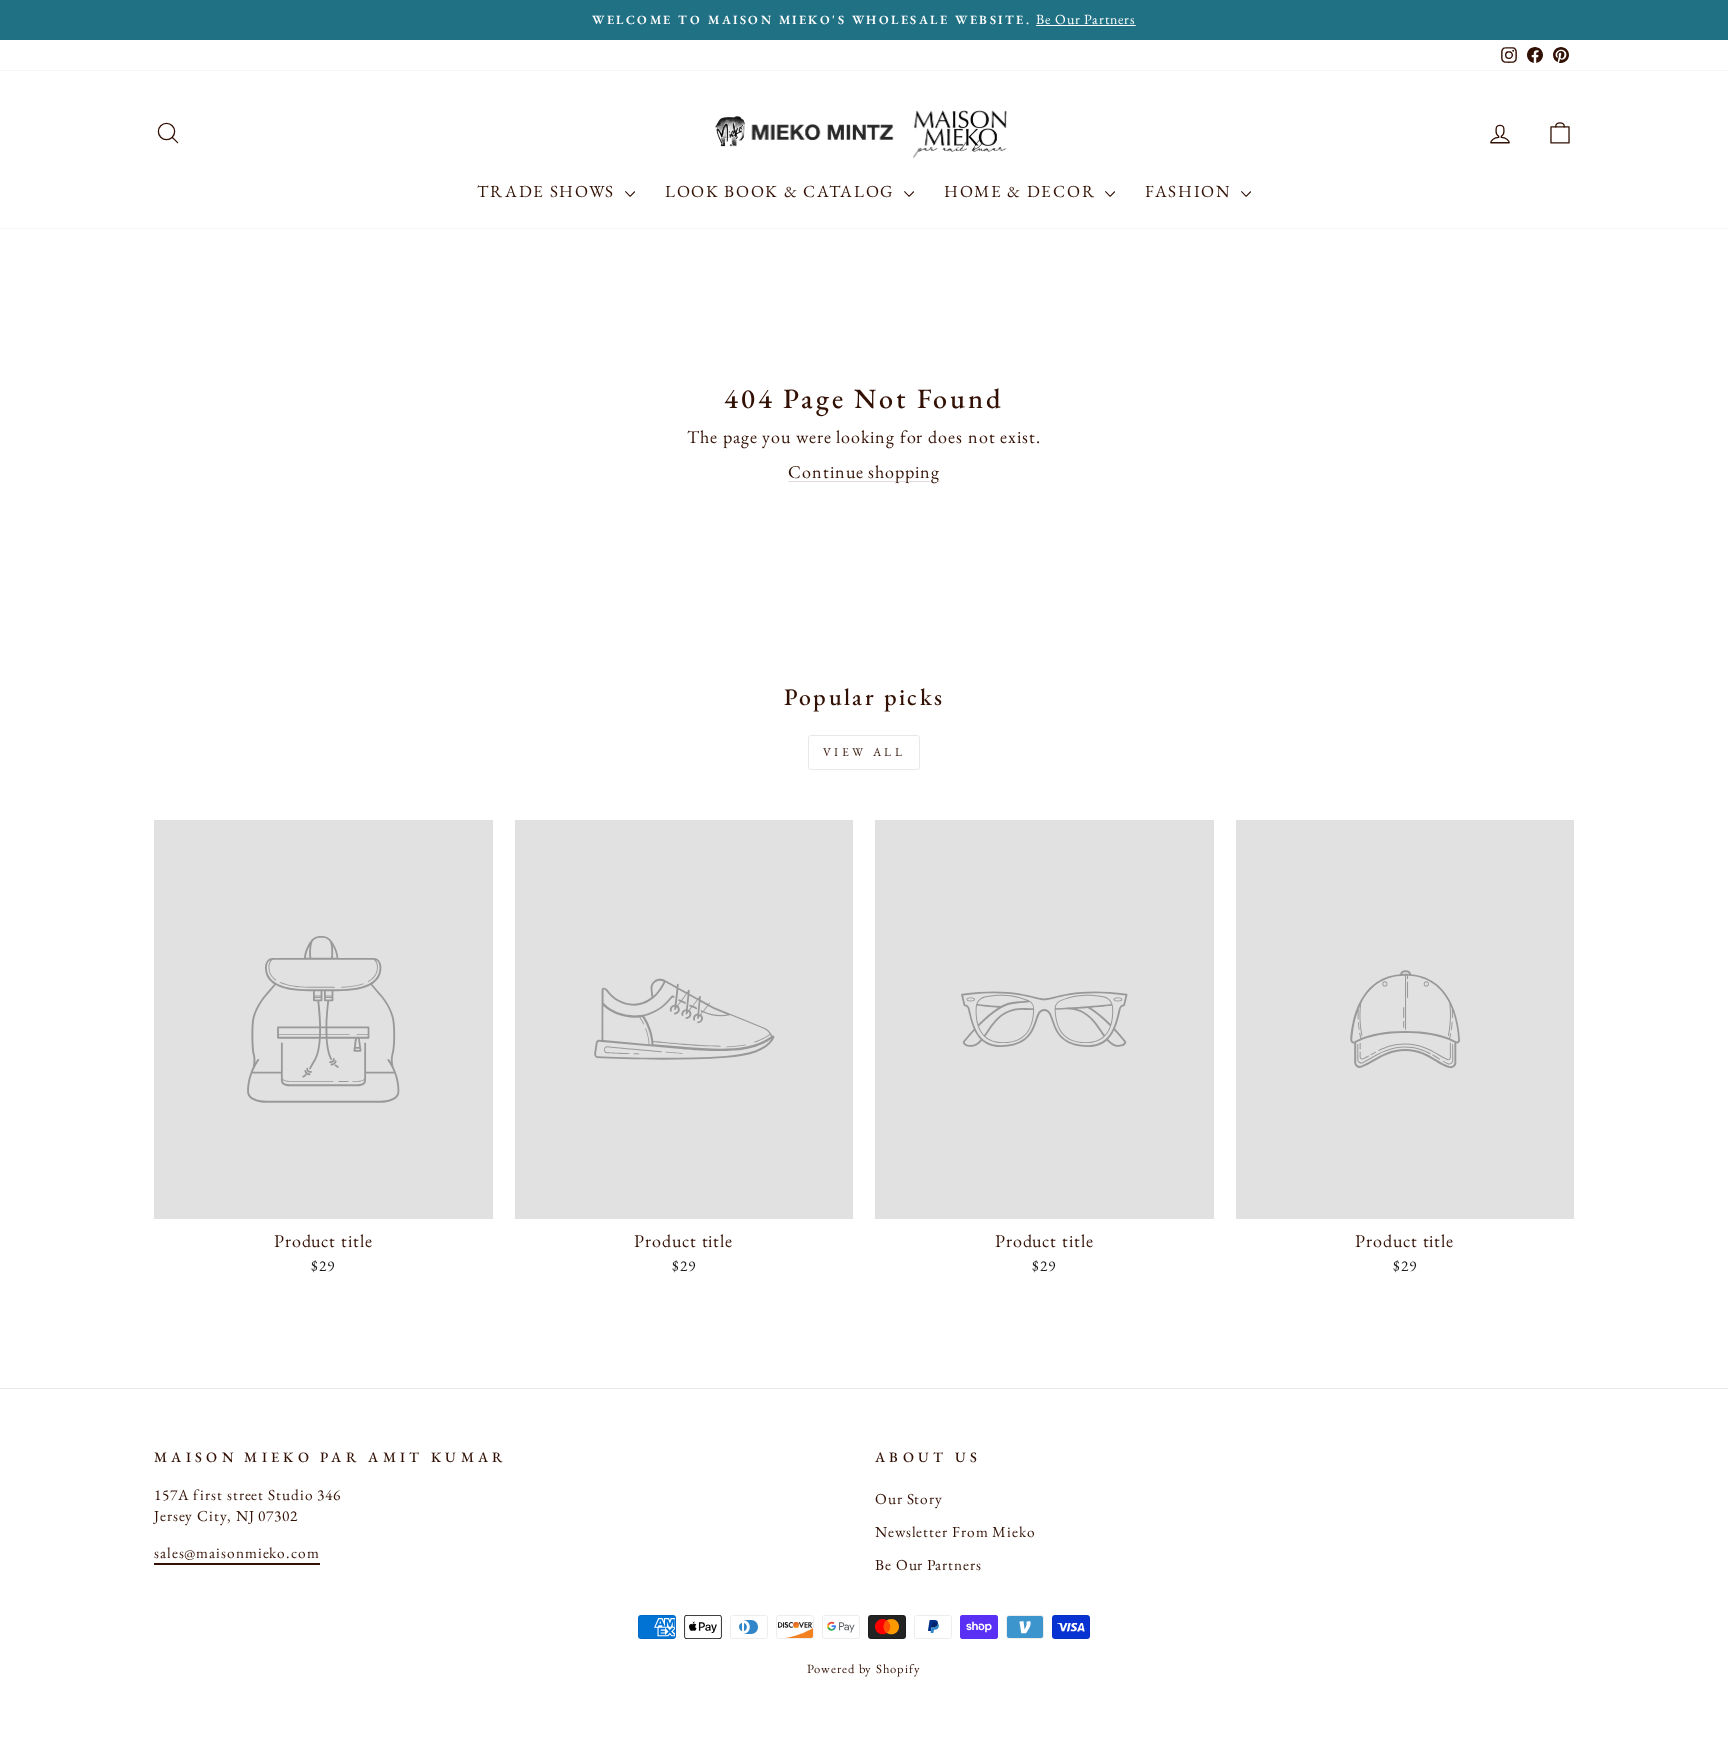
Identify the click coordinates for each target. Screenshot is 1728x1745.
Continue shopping (863, 471)
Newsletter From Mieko (955, 1532)
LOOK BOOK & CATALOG (782, 191)
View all (864, 752)
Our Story (909, 1499)
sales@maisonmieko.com (237, 1553)
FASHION (1190, 191)
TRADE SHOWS (548, 191)
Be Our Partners (928, 1565)
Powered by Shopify (863, 1668)
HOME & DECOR (1022, 191)
